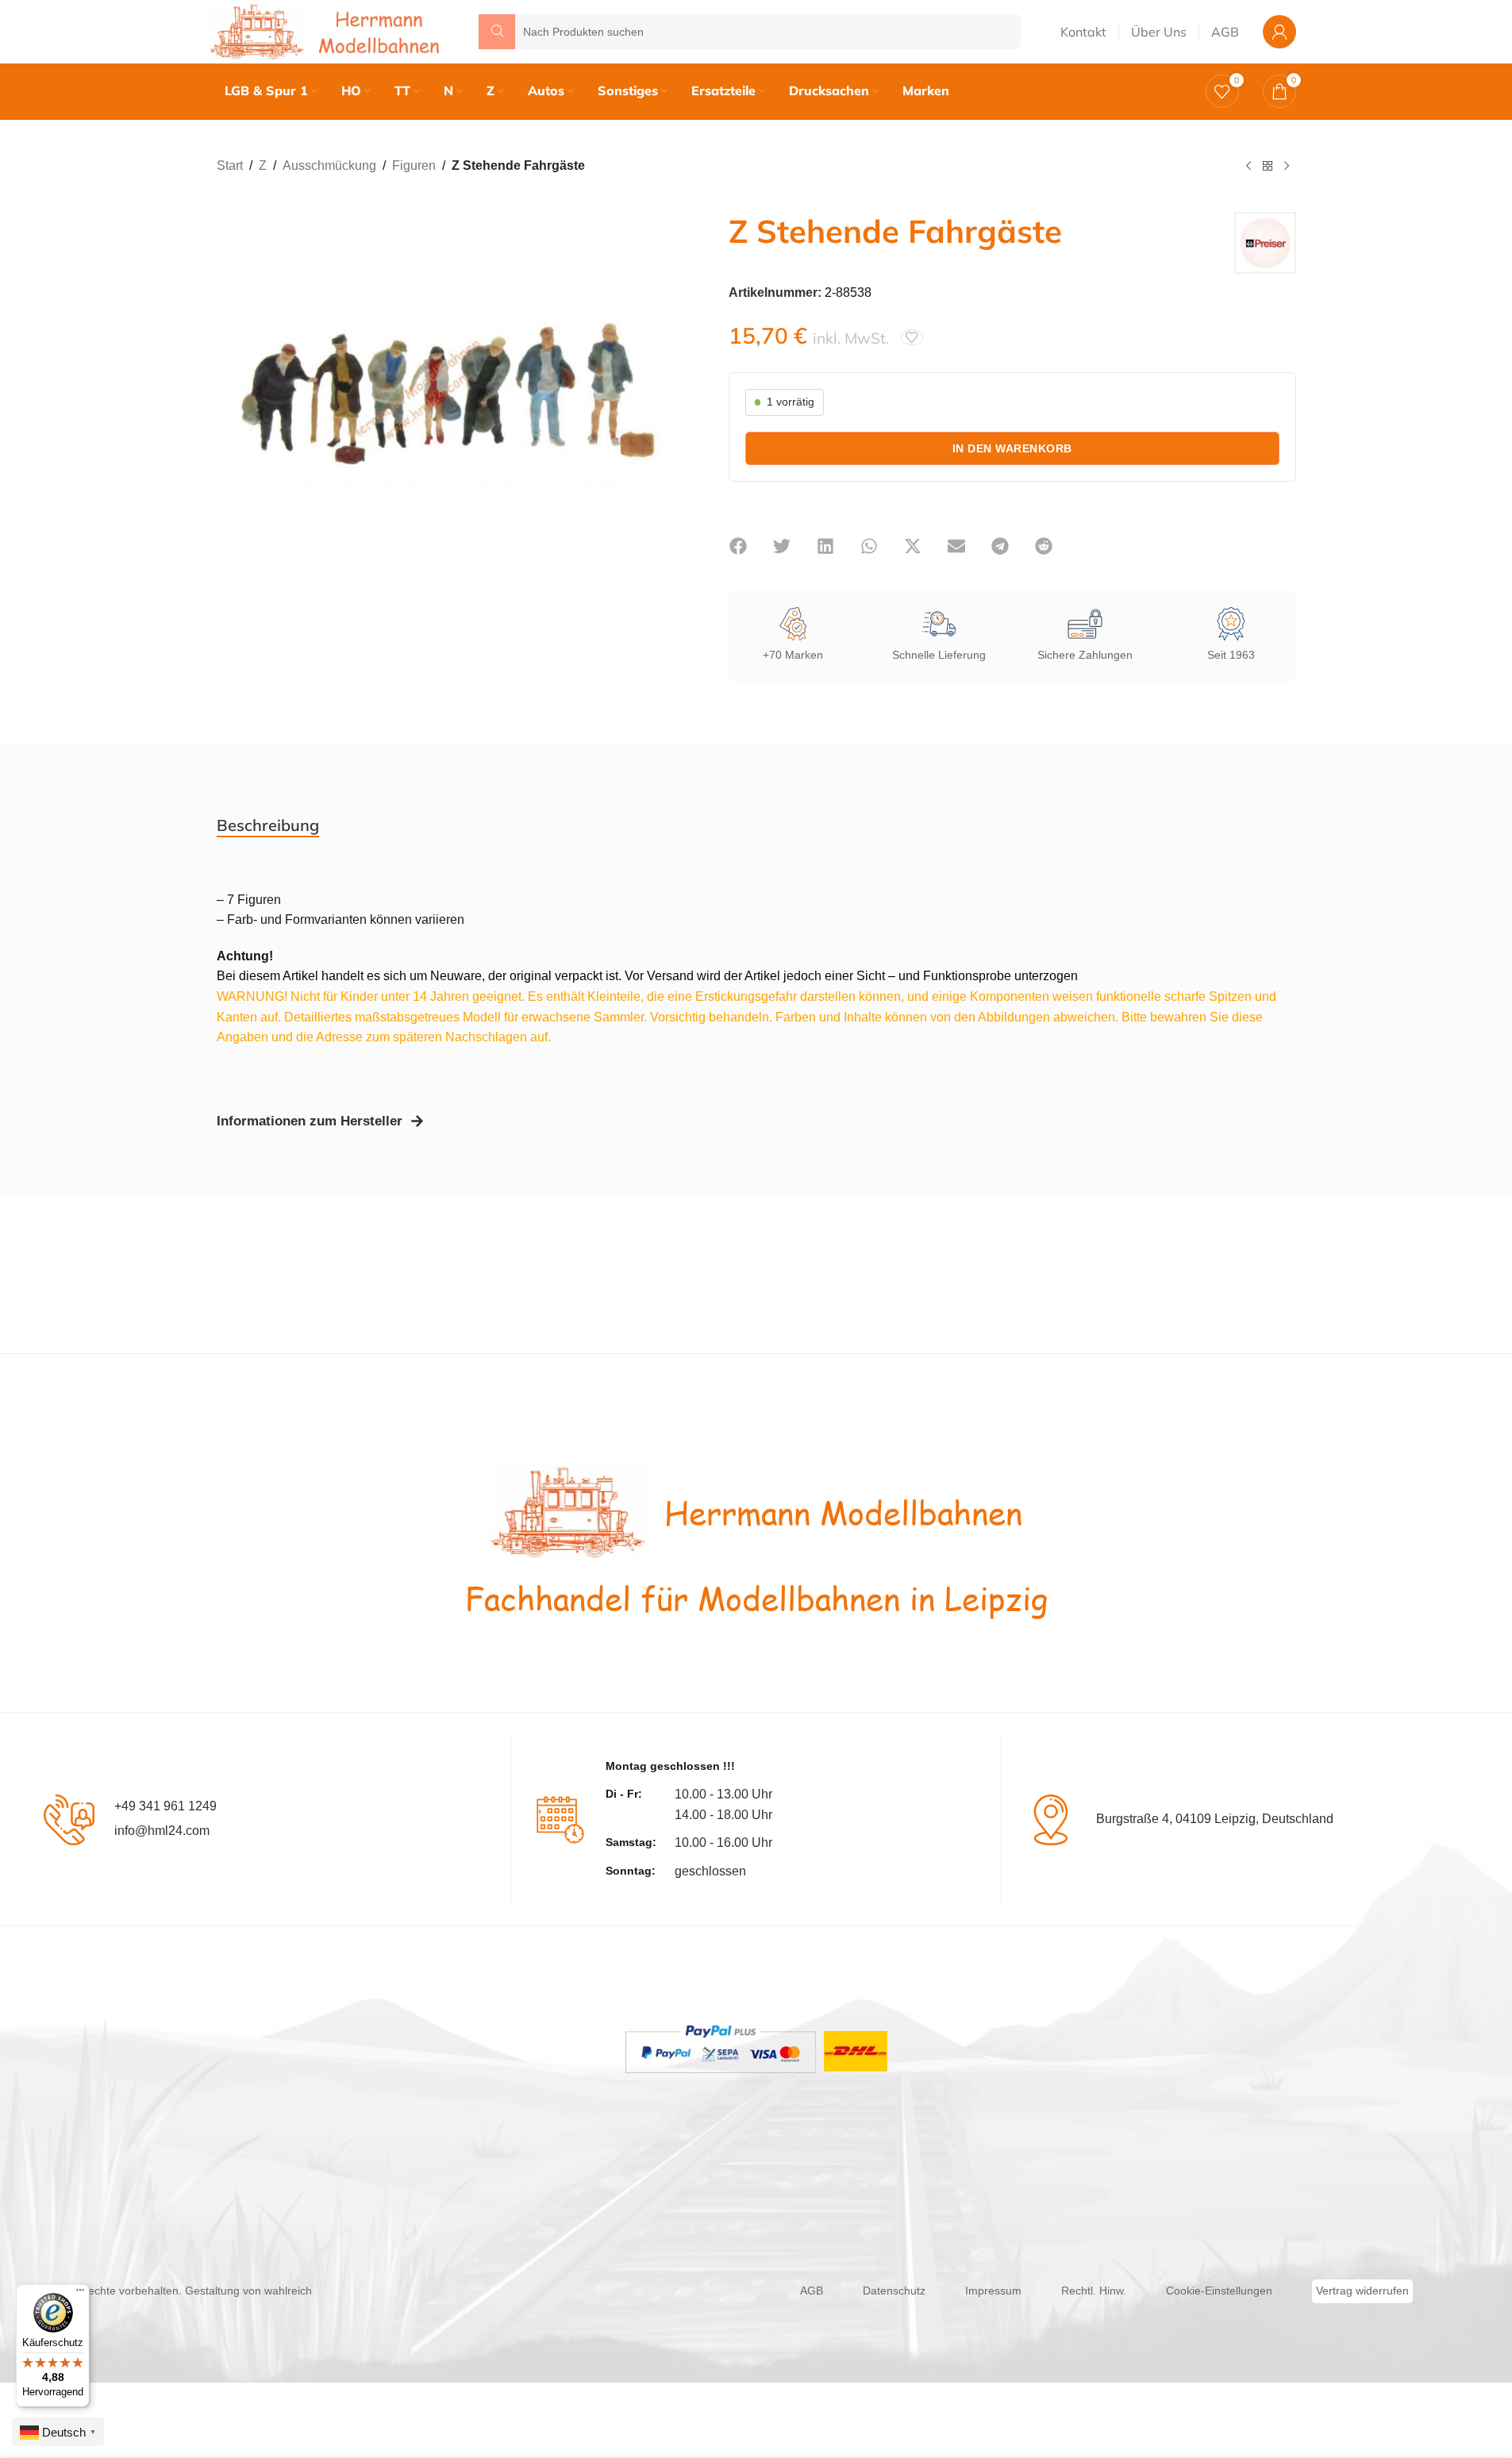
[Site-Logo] (328, 31)
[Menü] (80, 2294)
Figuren (414, 165)
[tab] (268, 825)
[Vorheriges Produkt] (1248, 167)
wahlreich (288, 2291)
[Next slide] (665, 390)
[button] (739, 546)
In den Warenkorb (1012, 448)
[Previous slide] (233, 390)
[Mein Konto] (1279, 32)
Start (230, 165)
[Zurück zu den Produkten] (1268, 167)
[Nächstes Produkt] (1287, 167)
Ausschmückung (329, 165)
